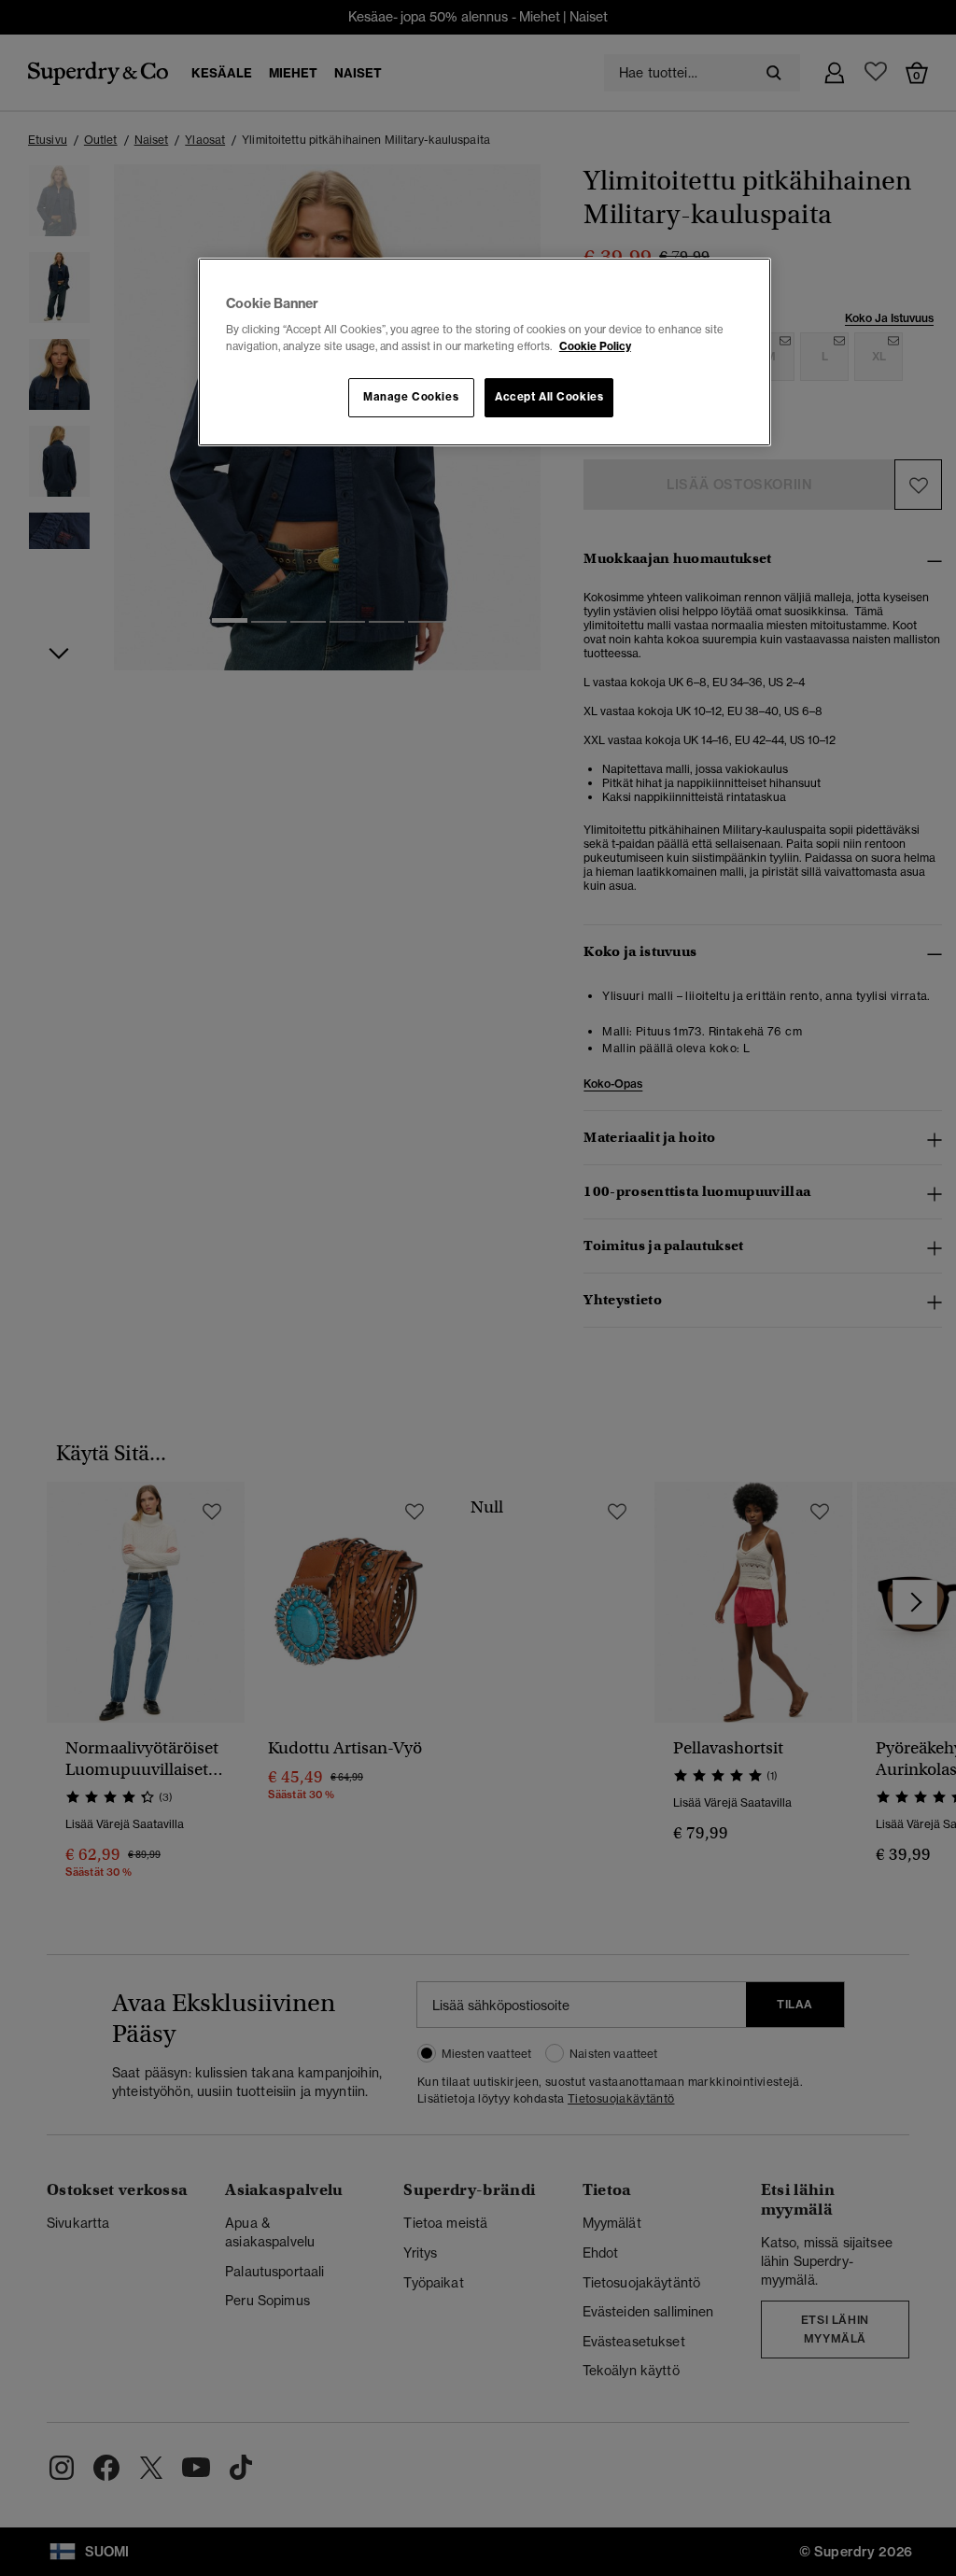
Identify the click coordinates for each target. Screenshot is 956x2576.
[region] (485, 352)
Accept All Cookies (549, 397)
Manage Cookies (411, 397)
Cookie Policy (595, 346)
